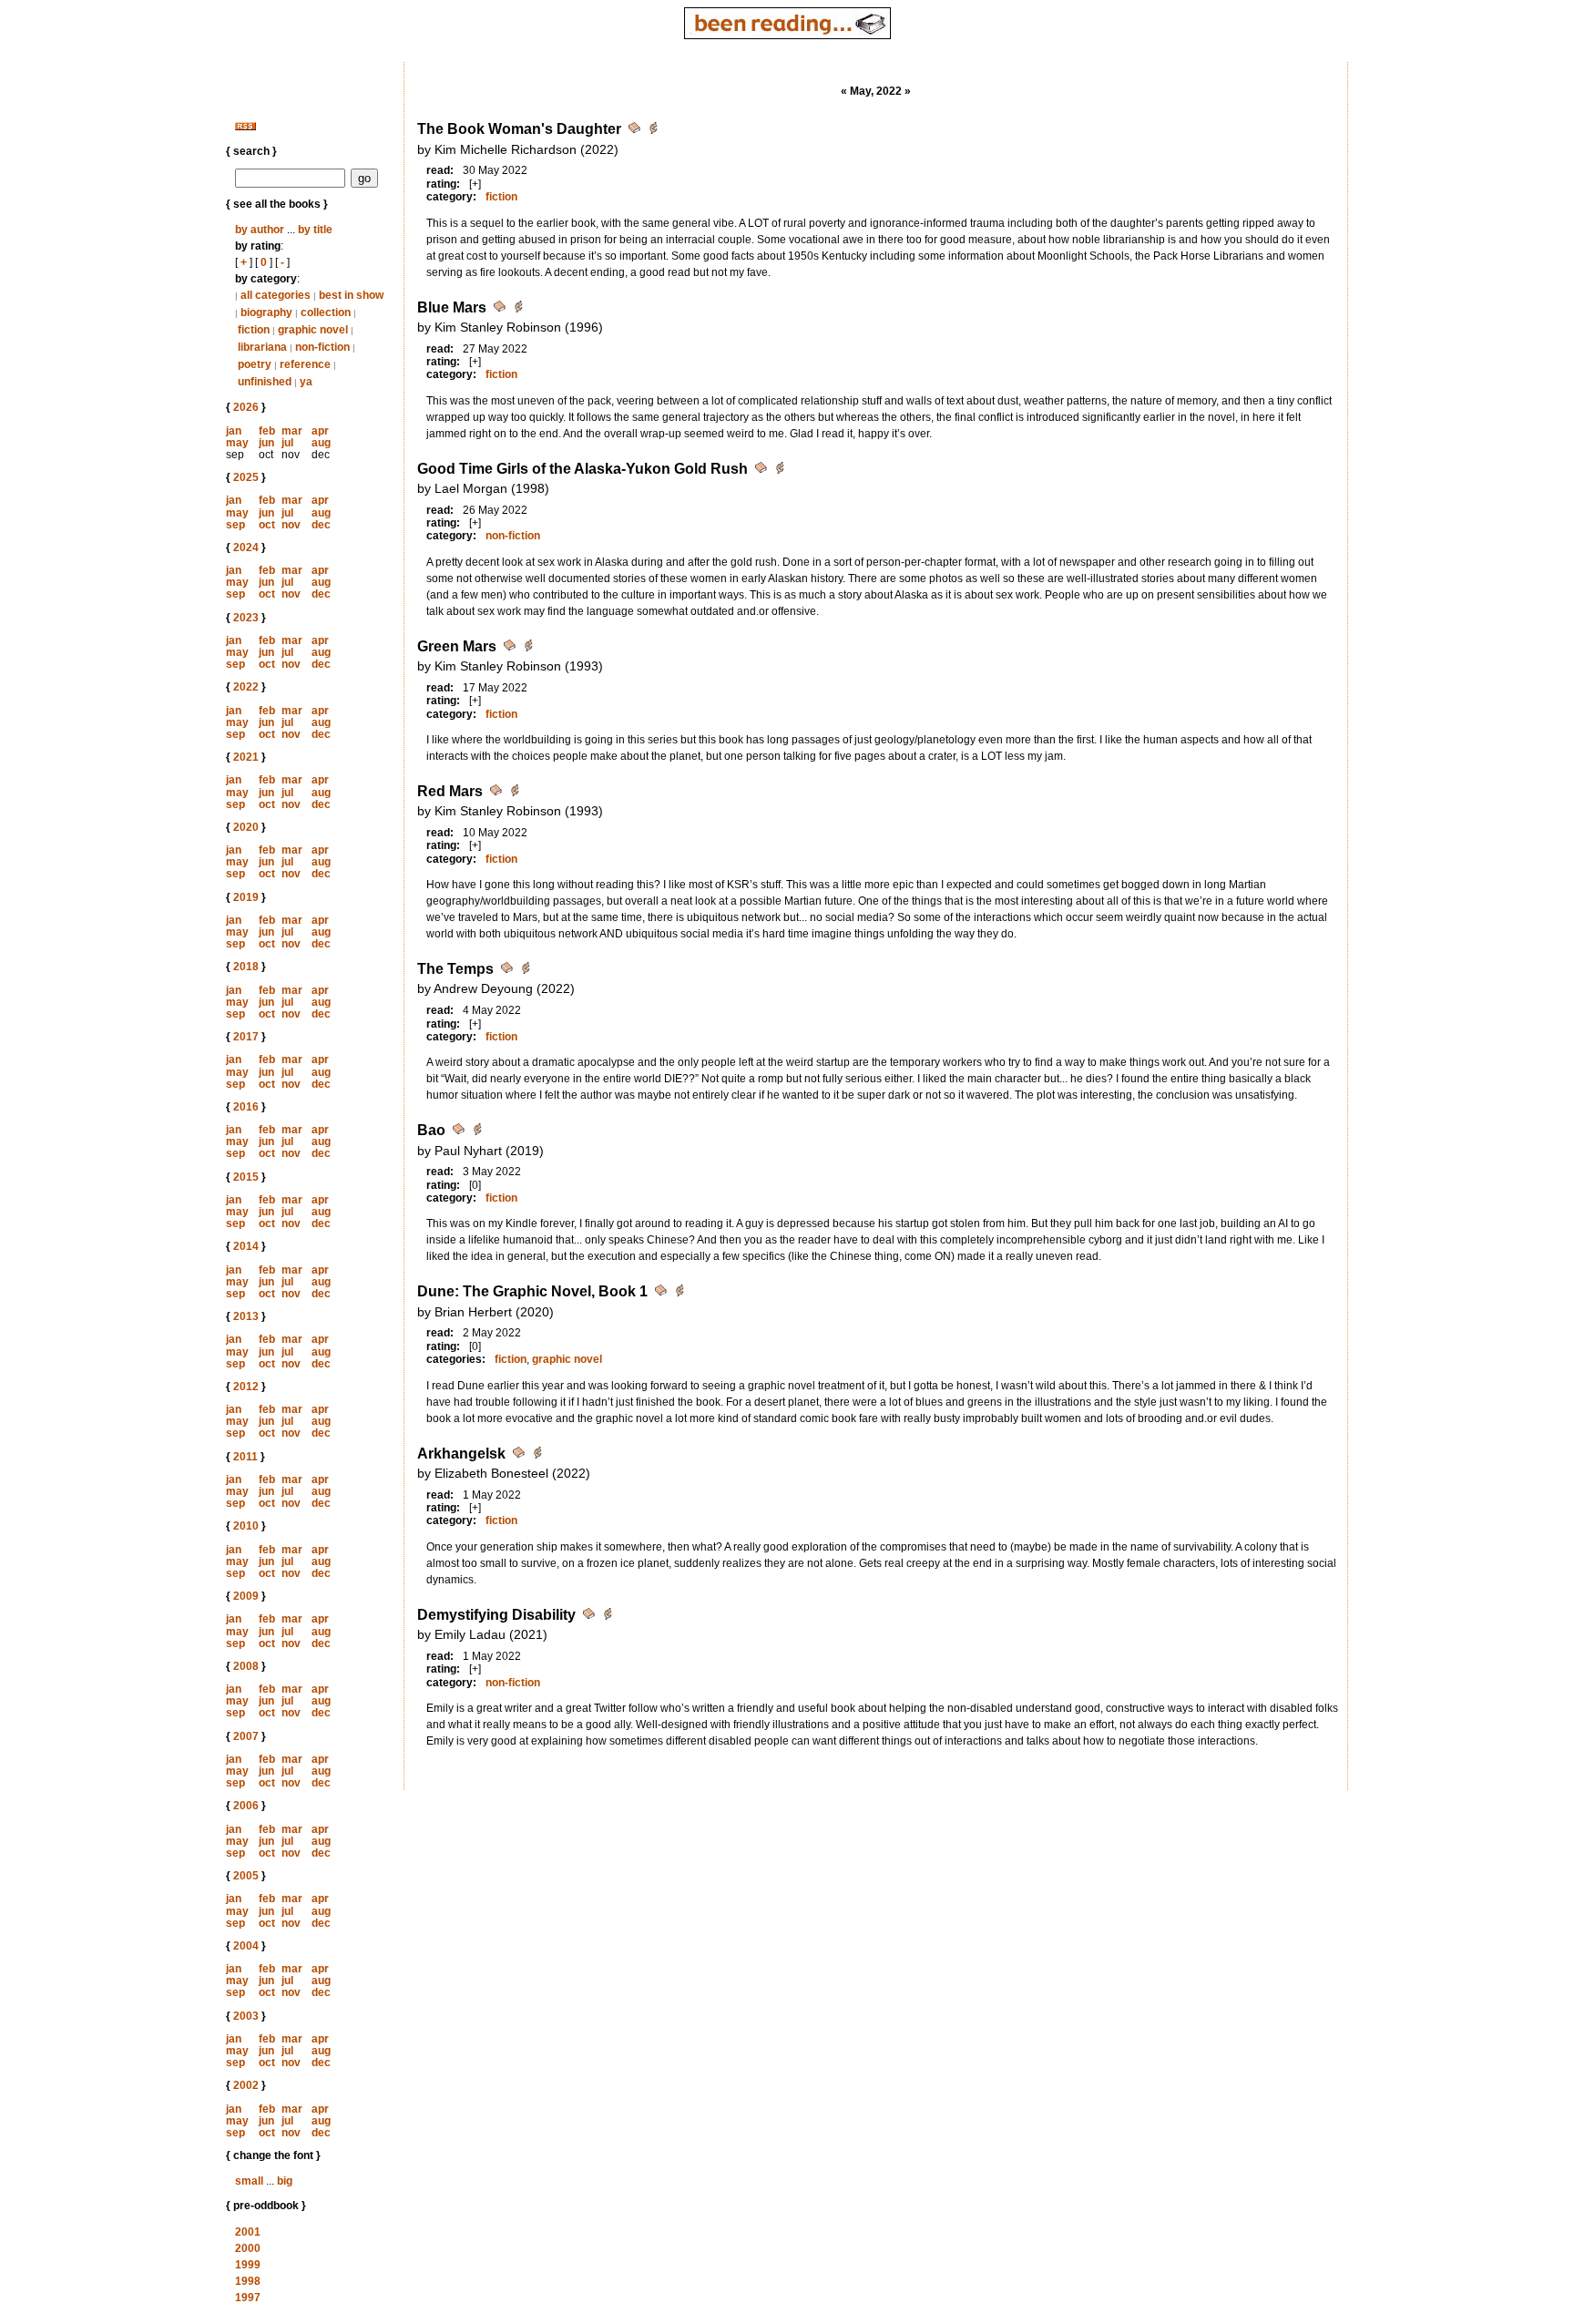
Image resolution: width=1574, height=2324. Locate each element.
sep (235, 525)
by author (260, 230)
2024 (246, 548)
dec (321, 525)
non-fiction (322, 347)
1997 (248, 2298)
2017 (246, 1037)
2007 (246, 1736)
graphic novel (313, 330)
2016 (246, 1107)
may (237, 443)
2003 (246, 2016)
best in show (351, 295)
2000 (248, 2248)
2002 (246, 2085)
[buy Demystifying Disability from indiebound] (608, 1617)
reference (305, 364)
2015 (246, 1177)
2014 (246, 1246)
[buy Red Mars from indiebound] (515, 793)
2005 (246, 1876)
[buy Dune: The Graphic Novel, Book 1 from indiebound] (680, 1293)
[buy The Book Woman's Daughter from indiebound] (653, 131)
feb (267, 431)
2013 (246, 1316)
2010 (246, 1526)
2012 (246, 1387)
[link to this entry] (636, 131)
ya (306, 382)
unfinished (265, 382)
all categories (276, 295)
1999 (248, 2265)
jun (266, 443)
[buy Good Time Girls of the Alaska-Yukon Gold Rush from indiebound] (780, 471)
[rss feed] (245, 127)
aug (321, 443)
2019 (246, 897)
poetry (255, 364)
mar (292, 431)
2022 (246, 687)
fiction (254, 330)
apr (320, 431)
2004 (246, 1946)
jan (234, 431)
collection (326, 312)
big (285, 2181)
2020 (246, 827)
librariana (262, 347)
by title (315, 230)
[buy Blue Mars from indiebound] (518, 309)
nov (291, 525)
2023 (246, 618)
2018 (246, 967)
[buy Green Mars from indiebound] (528, 648)
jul (287, 443)
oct (267, 525)
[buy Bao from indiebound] (477, 1132)
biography (266, 312)
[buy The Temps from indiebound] (526, 971)
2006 (246, 1806)
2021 (246, 757)
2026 (246, 407)
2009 (246, 1596)
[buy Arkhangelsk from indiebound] (537, 1455)
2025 (246, 477)
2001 (248, 2232)
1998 (248, 2281)
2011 (245, 1457)
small (249, 2181)
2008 (246, 1666)
